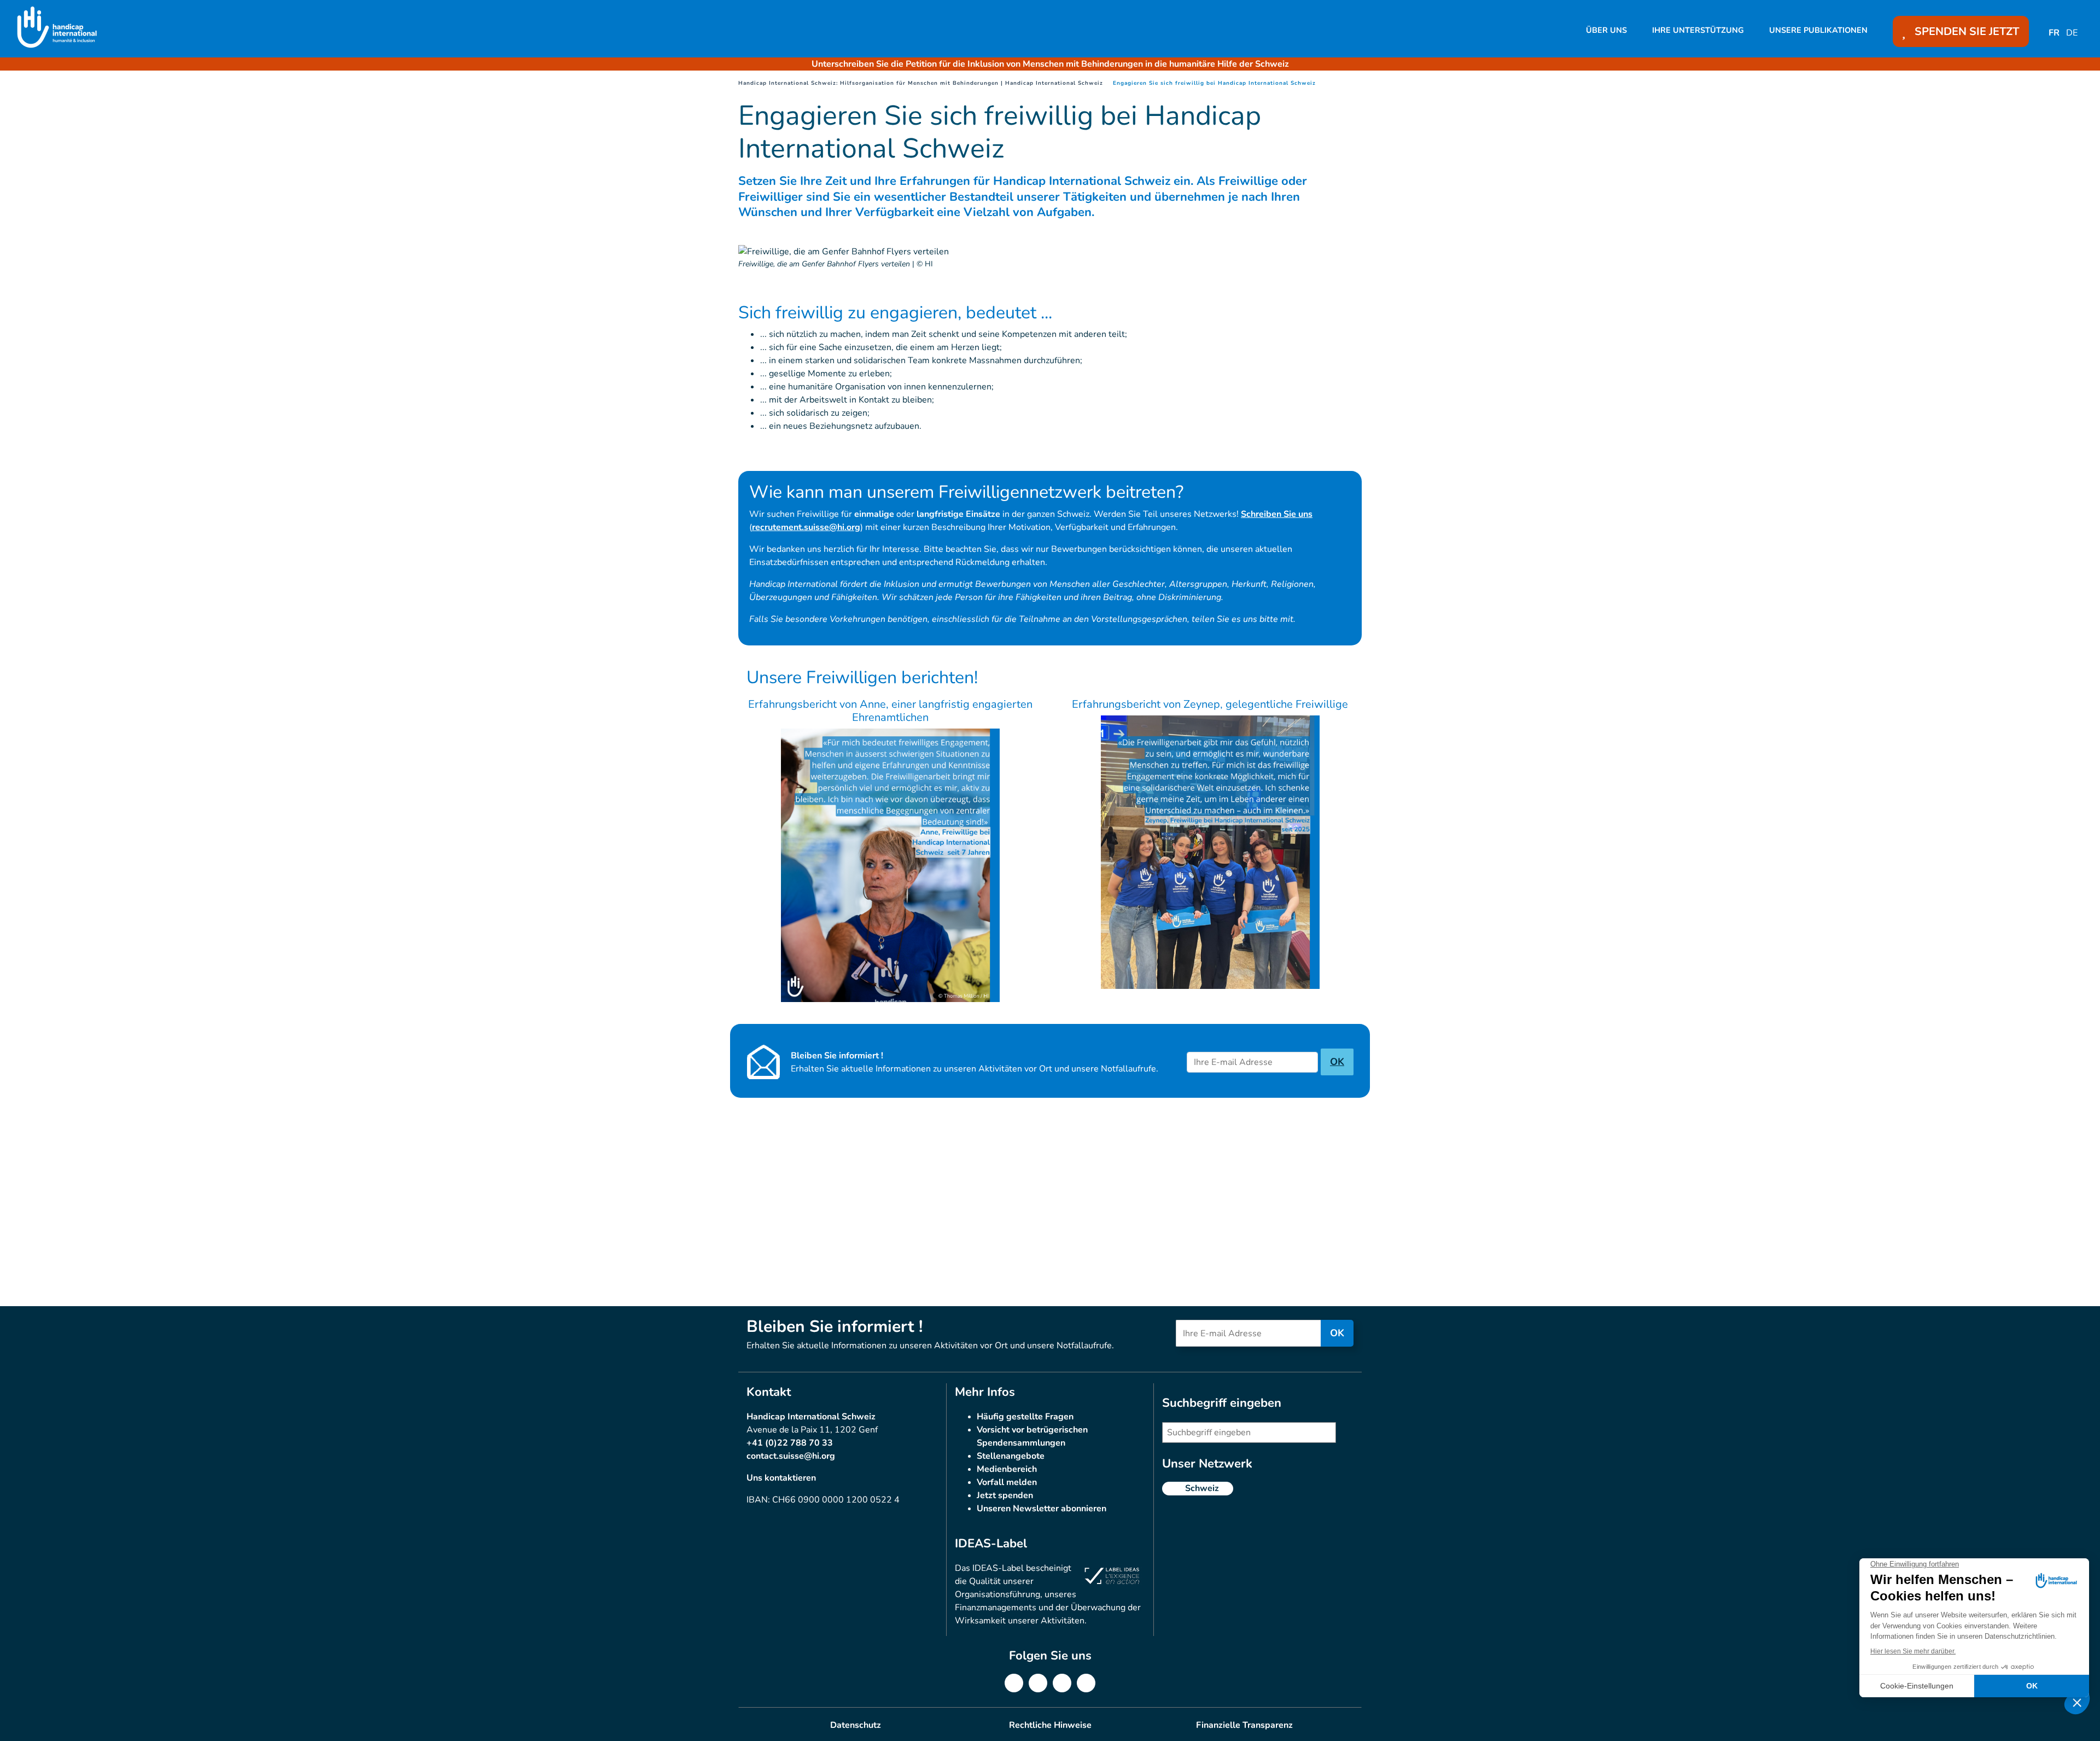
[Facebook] (1014, 1683)
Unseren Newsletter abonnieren (1042, 1509)
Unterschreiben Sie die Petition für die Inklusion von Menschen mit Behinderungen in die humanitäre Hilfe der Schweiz (1050, 64)
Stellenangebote (1011, 1456)
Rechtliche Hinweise (1050, 1725)
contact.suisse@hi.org (791, 1456)
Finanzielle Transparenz (1244, 1725)
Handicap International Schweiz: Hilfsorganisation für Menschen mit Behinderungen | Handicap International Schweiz (921, 83)
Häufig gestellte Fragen (1025, 1417)
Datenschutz (856, 1725)
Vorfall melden (1007, 1482)
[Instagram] (1062, 1683)
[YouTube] (1086, 1683)
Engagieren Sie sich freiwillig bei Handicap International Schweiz (1214, 83)
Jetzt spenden (1005, 1495)
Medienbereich (1007, 1469)
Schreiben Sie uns (1277, 514)
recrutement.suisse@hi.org (806, 527)
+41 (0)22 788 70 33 (790, 1443)
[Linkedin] (1038, 1683)
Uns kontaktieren (781, 1478)
